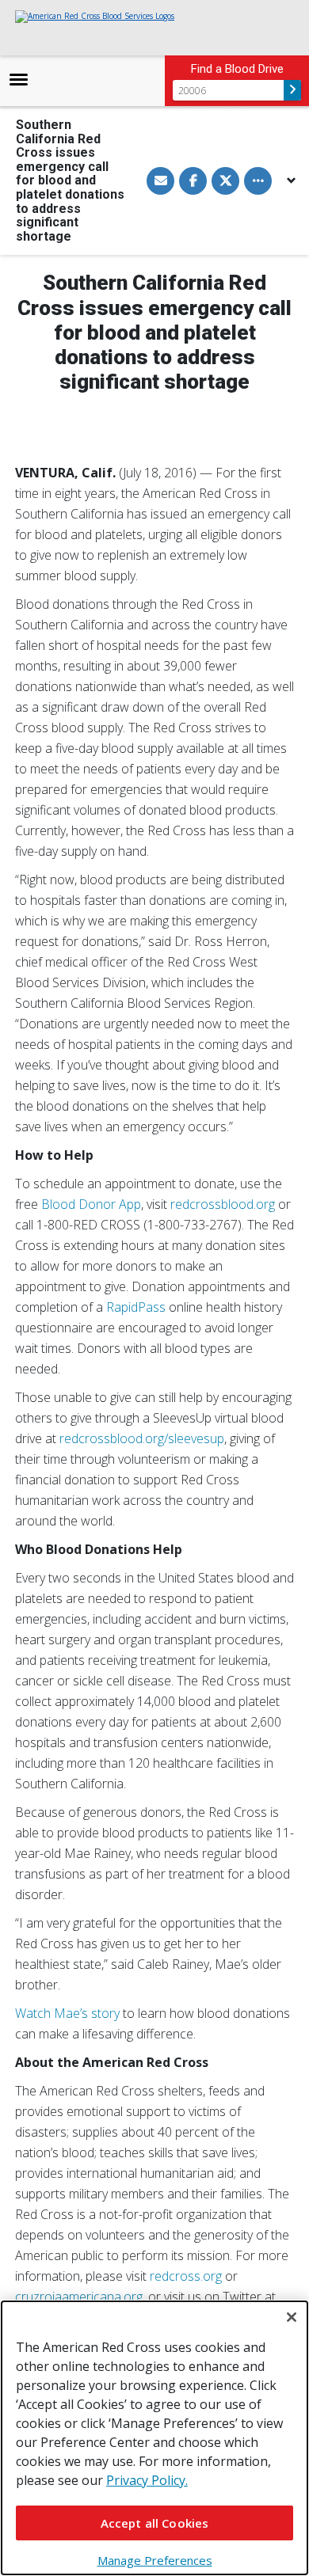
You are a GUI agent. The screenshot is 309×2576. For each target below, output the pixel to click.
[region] (154, 2438)
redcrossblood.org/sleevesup (142, 1438)
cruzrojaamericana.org (79, 2297)
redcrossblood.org (223, 1204)
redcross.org (186, 2276)
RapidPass (136, 1307)
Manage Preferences (155, 2560)
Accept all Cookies (155, 2523)
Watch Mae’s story (67, 2013)
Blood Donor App (91, 1204)
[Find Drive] (292, 90)
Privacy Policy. (147, 2480)
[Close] (292, 2317)
